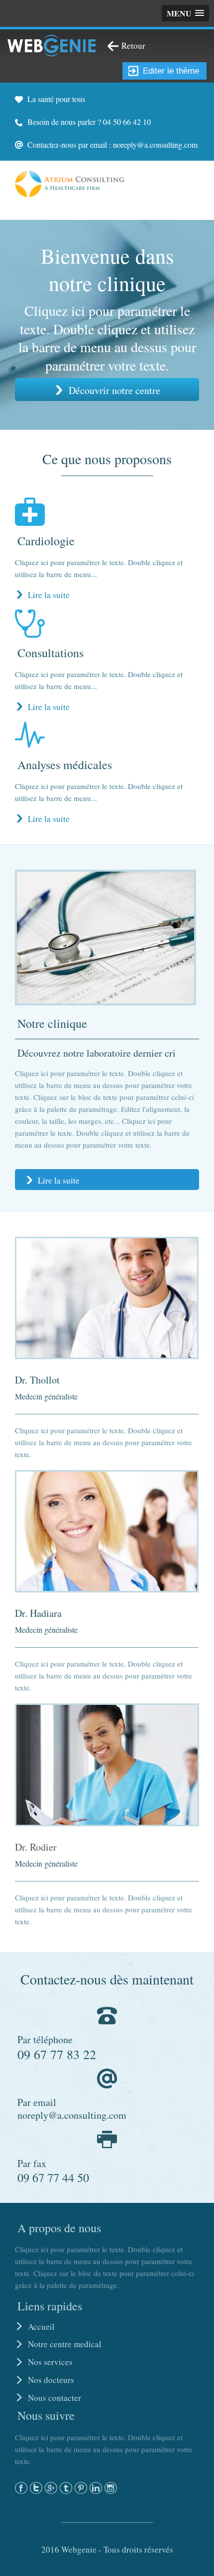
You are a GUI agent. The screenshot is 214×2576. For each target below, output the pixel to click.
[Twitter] (36, 2487)
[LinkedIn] (96, 2487)
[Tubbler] (66, 2487)
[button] (185, 13)
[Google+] (51, 2487)
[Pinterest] (81, 2487)
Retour (133, 46)
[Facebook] (21, 2487)
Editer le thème (171, 71)
